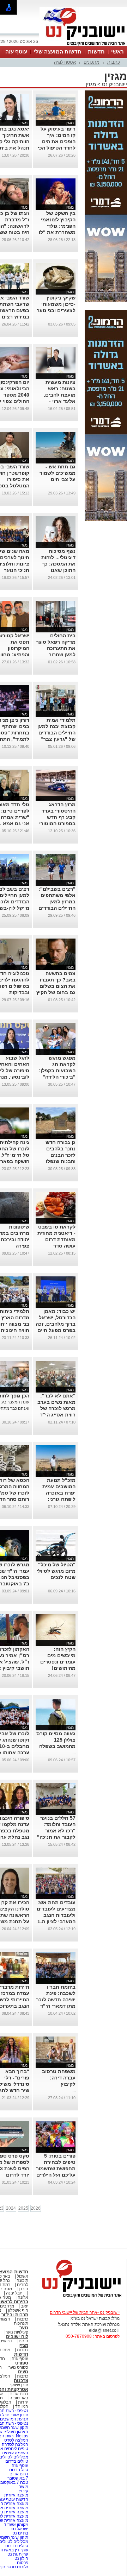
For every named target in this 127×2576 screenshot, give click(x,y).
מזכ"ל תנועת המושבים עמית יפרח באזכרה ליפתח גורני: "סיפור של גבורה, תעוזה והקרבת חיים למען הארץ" (56, 1499)
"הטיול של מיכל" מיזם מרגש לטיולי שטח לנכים (56, 1571)
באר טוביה (19, 2398)
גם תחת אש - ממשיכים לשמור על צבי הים (58, 473)
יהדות (23, 2402)
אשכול (23, 2276)
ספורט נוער (18, 2367)
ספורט (22, 2363)
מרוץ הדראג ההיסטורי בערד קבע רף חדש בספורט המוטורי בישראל (57, 817)
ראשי (117, 52)
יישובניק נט (114, 84)
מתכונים (92, 62)
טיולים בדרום (16, 2461)
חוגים (23, 2341)
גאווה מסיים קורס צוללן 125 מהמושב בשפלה (56, 1740)
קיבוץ (24, 2491)
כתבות (114, 62)
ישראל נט (19, 2529)
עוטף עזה (16, 52)
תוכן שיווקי (19, 2385)
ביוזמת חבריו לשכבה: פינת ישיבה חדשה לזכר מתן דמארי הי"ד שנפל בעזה (56, 2000)
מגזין (91, 84)
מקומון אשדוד (16, 2525)
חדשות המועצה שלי (58, 52)
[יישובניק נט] (79, 2297)
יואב (25, 2306)
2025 (23, 2208)
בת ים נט (20, 2533)
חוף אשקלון (18, 2310)
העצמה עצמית (15, 2453)
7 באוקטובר (17, 2478)
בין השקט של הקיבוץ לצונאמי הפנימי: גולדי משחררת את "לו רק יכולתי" (57, 226)
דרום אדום (19, 2394)
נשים (23, 2372)
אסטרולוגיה (65, 62)
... (74, 317)
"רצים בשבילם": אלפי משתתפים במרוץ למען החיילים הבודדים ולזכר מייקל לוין (57, 902)
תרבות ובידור (15, 2315)
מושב (23, 2487)
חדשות (96, 52)
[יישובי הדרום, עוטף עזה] (83, 45)
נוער (24, 2328)
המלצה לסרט (16, 2440)
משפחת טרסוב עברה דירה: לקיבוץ (59, 2078)
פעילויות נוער (17, 2332)
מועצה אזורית (16, 2495)
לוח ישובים (17, 2337)
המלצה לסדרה (14, 2444)
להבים (23, 2285)
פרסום (22, 2563)
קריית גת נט (18, 2554)
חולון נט (21, 2558)
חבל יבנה (14, 2293)
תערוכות (21, 2323)
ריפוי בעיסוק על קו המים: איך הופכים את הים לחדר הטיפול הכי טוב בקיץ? (57, 141)
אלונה (23, 2297)
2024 (11, 2208)
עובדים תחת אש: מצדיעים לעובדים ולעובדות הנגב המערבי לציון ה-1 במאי (56, 1915)
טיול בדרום (18, 2470)
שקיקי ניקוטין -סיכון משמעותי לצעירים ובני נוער (56, 304)
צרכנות (21, 2381)
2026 (36, 2208)
